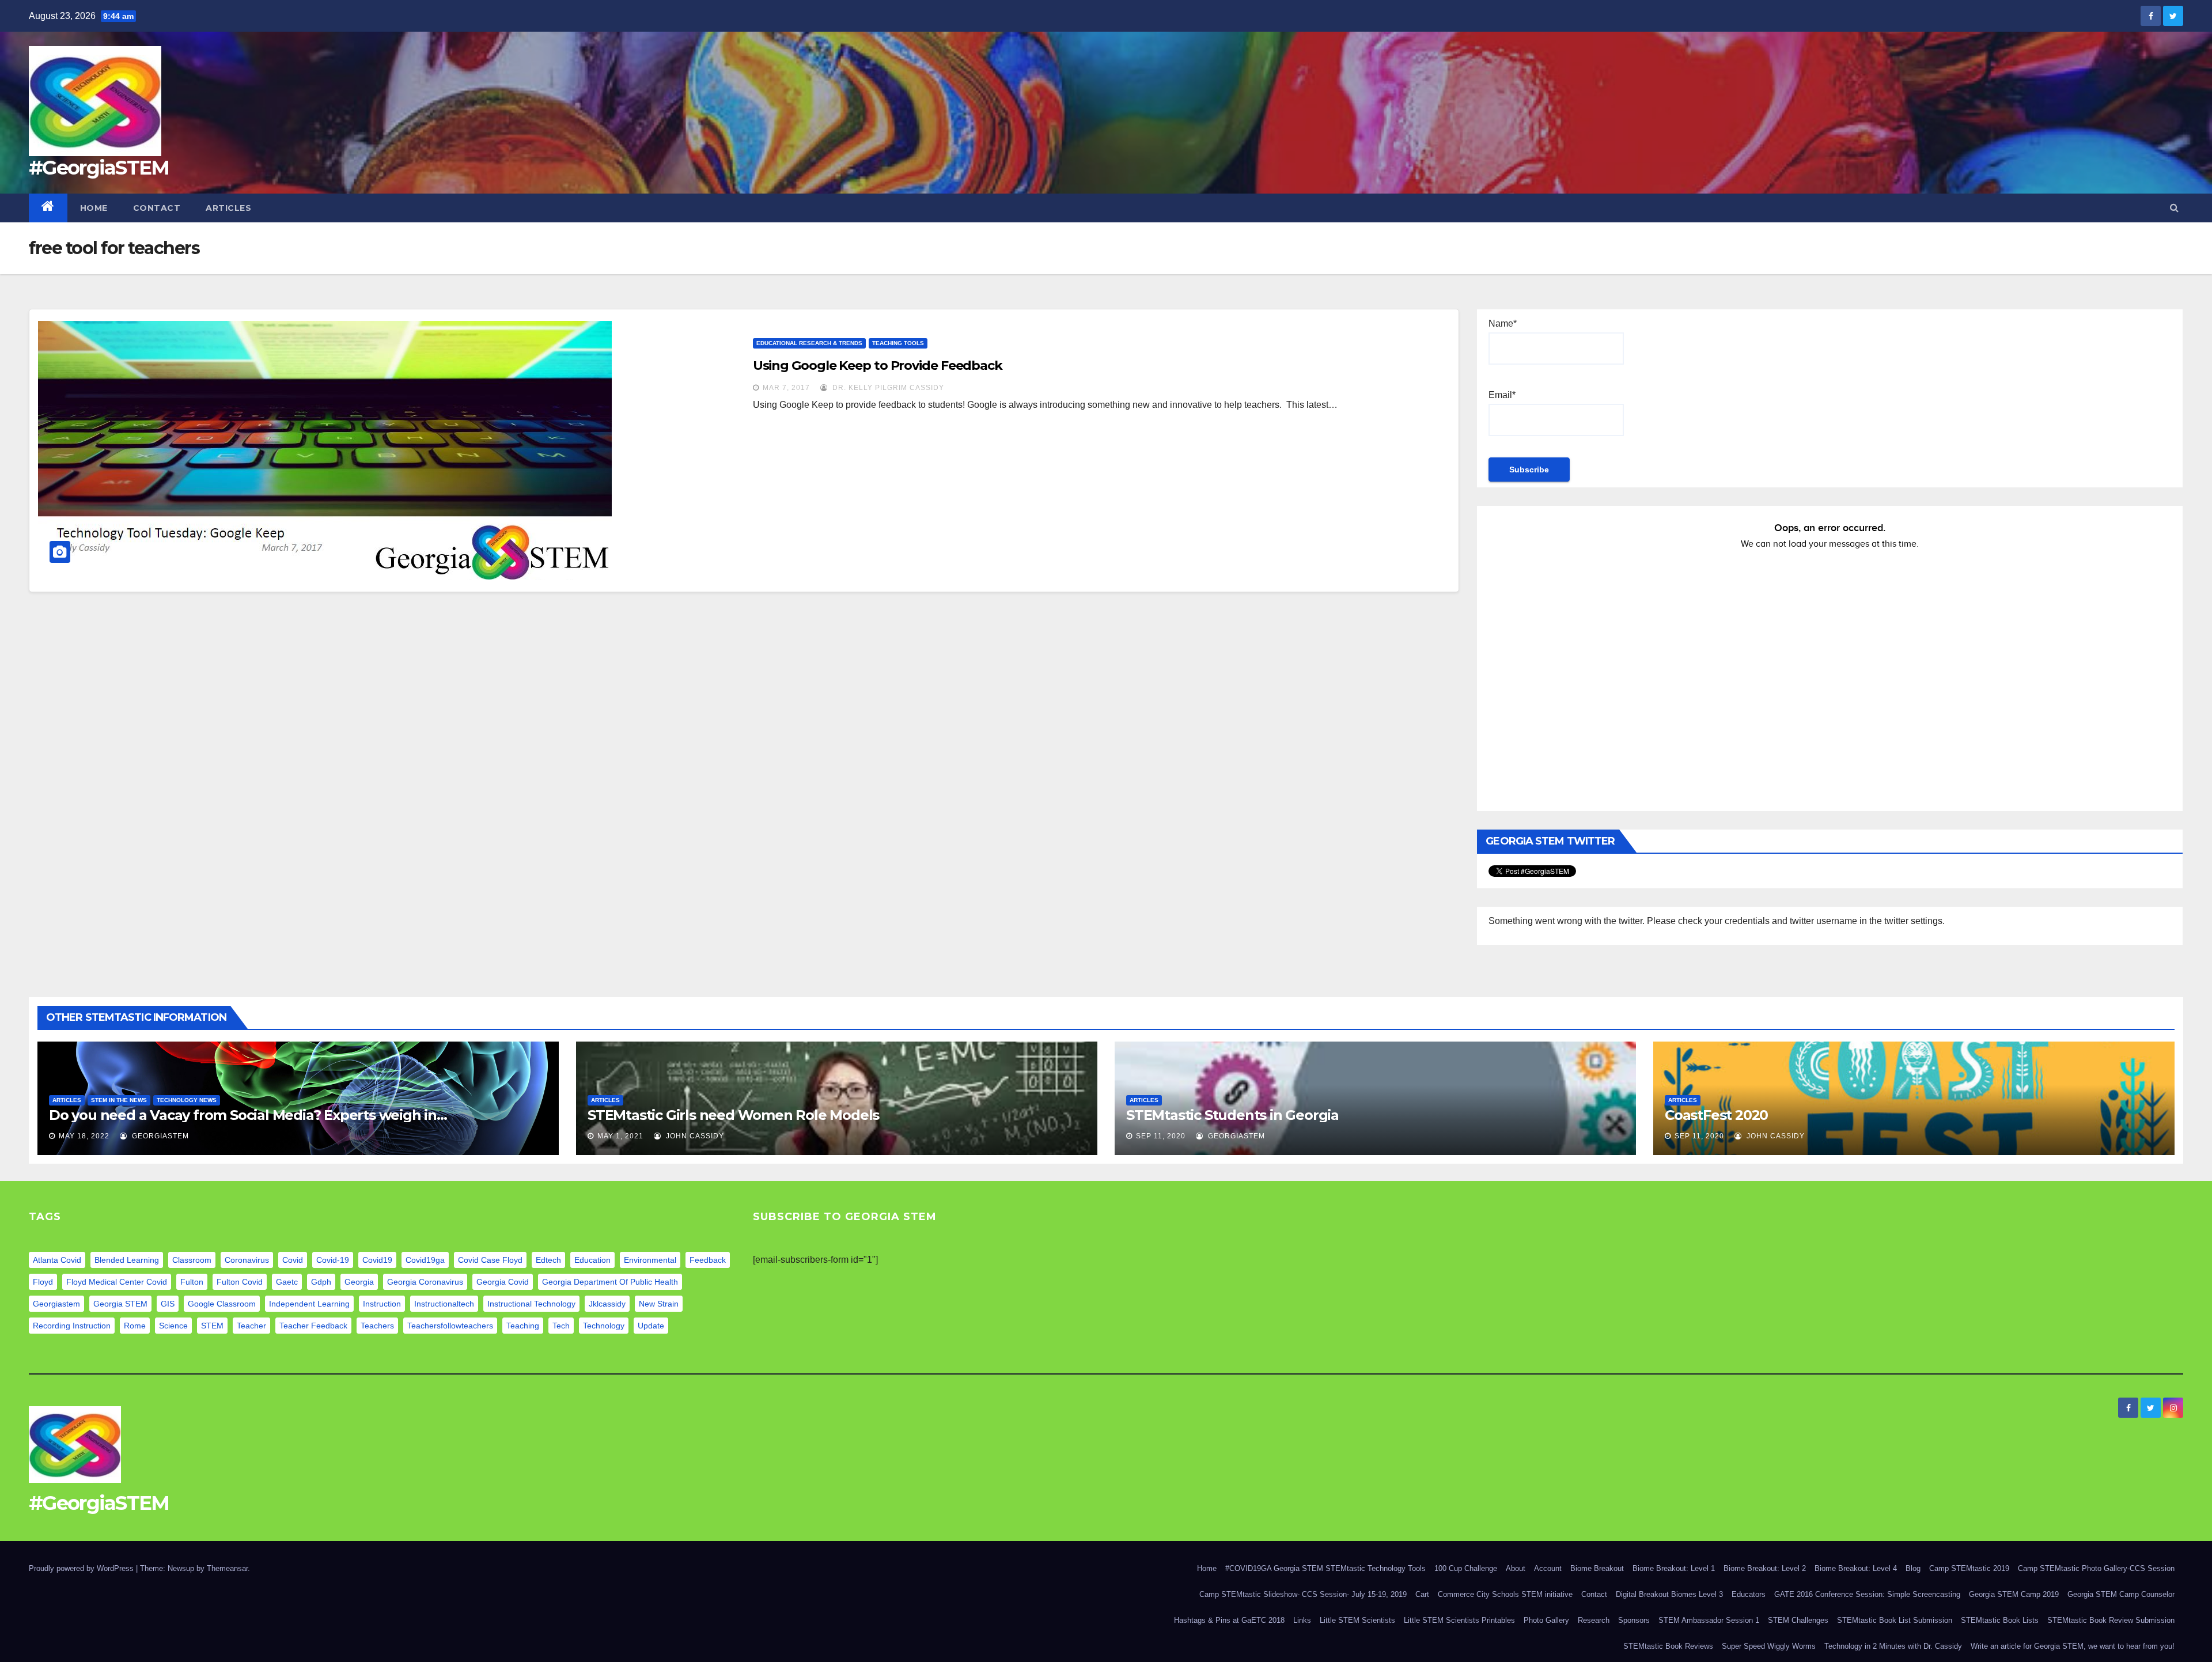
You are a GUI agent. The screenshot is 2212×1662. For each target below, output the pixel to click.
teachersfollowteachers (450, 1326)
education (592, 1260)
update (651, 1326)
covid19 (377, 1260)
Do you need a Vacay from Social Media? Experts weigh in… (248, 1115)
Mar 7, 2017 (786, 388)
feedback (708, 1260)
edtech (548, 1260)
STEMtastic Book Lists (2000, 1620)
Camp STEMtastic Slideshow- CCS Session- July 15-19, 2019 (1303, 1594)
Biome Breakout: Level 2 (1765, 1568)
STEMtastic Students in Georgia (1232, 1115)
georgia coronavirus (425, 1282)
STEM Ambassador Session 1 (1709, 1620)
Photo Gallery (1546, 1620)
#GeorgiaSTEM (99, 168)
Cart (1422, 1594)
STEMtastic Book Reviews (1668, 1646)
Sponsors (1634, 1620)
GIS (168, 1304)
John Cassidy (694, 1136)
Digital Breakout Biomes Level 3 (1669, 1594)
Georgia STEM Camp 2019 (2014, 1594)
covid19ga (425, 1260)
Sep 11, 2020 (1161, 1136)
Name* (1503, 323)
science (173, 1326)
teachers (377, 1326)
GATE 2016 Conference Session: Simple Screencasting (1867, 1594)
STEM (212, 1326)
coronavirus (247, 1260)
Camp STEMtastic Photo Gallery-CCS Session (2096, 1568)
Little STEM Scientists (1357, 1620)
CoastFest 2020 (1716, 1115)
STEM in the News (119, 1100)
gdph (321, 1282)
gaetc (287, 1282)
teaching (523, 1326)
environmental (650, 1260)
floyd (43, 1282)
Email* (1502, 395)
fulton (192, 1282)
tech (561, 1326)
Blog (1913, 1568)
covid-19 (333, 1260)
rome (135, 1326)
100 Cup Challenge (1466, 1568)
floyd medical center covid (117, 1282)
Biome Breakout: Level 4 (1856, 1568)
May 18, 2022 (84, 1136)
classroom (192, 1260)
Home (94, 208)
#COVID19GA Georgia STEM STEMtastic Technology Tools (1325, 1568)
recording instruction (72, 1326)
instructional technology (531, 1304)
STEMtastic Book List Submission (1895, 1620)
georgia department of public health (610, 1282)
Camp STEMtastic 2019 (1969, 1568)
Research (1594, 1620)
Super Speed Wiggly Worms (1769, 1646)
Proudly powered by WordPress (82, 1568)
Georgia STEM (120, 1304)
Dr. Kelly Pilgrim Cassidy (887, 388)
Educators (1749, 1594)
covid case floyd (490, 1260)
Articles (228, 208)
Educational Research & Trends (809, 343)
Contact (157, 208)
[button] (2174, 208)
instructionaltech (444, 1304)
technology (604, 1326)
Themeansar (227, 1568)
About (1516, 1568)
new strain (659, 1304)
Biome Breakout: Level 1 (1674, 1568)
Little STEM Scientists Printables (1459, 1620)
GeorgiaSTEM (159, 1136)
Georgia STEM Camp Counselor (2121, 1594)
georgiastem (56, 1304)
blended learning (127, 1260)
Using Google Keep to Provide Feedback (878, 366)
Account (1548, 1568)
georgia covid (503, 1282)
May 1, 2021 (620, 1136)
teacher (251, 1326)
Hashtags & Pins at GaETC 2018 (1229, 1620)
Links (1302, 1620)
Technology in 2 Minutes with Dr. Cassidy (1893, 1646)
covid (293, 1260)
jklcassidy (607, 1304)
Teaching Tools (898, 343)
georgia (359, 1282)
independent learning (309, 1304)
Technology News (187, 1100)
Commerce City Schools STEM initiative (1505, 1594)
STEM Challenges (1798, 1620)
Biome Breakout (1597, 1568)
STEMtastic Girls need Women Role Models (733, 1115)
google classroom (222, 1304)
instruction (382, 1304)
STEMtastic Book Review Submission (2111, 1620)
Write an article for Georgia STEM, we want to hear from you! (2073, 1646)
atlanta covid (57, 1260)
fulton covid (240, 1282)
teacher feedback (313, 1326)
